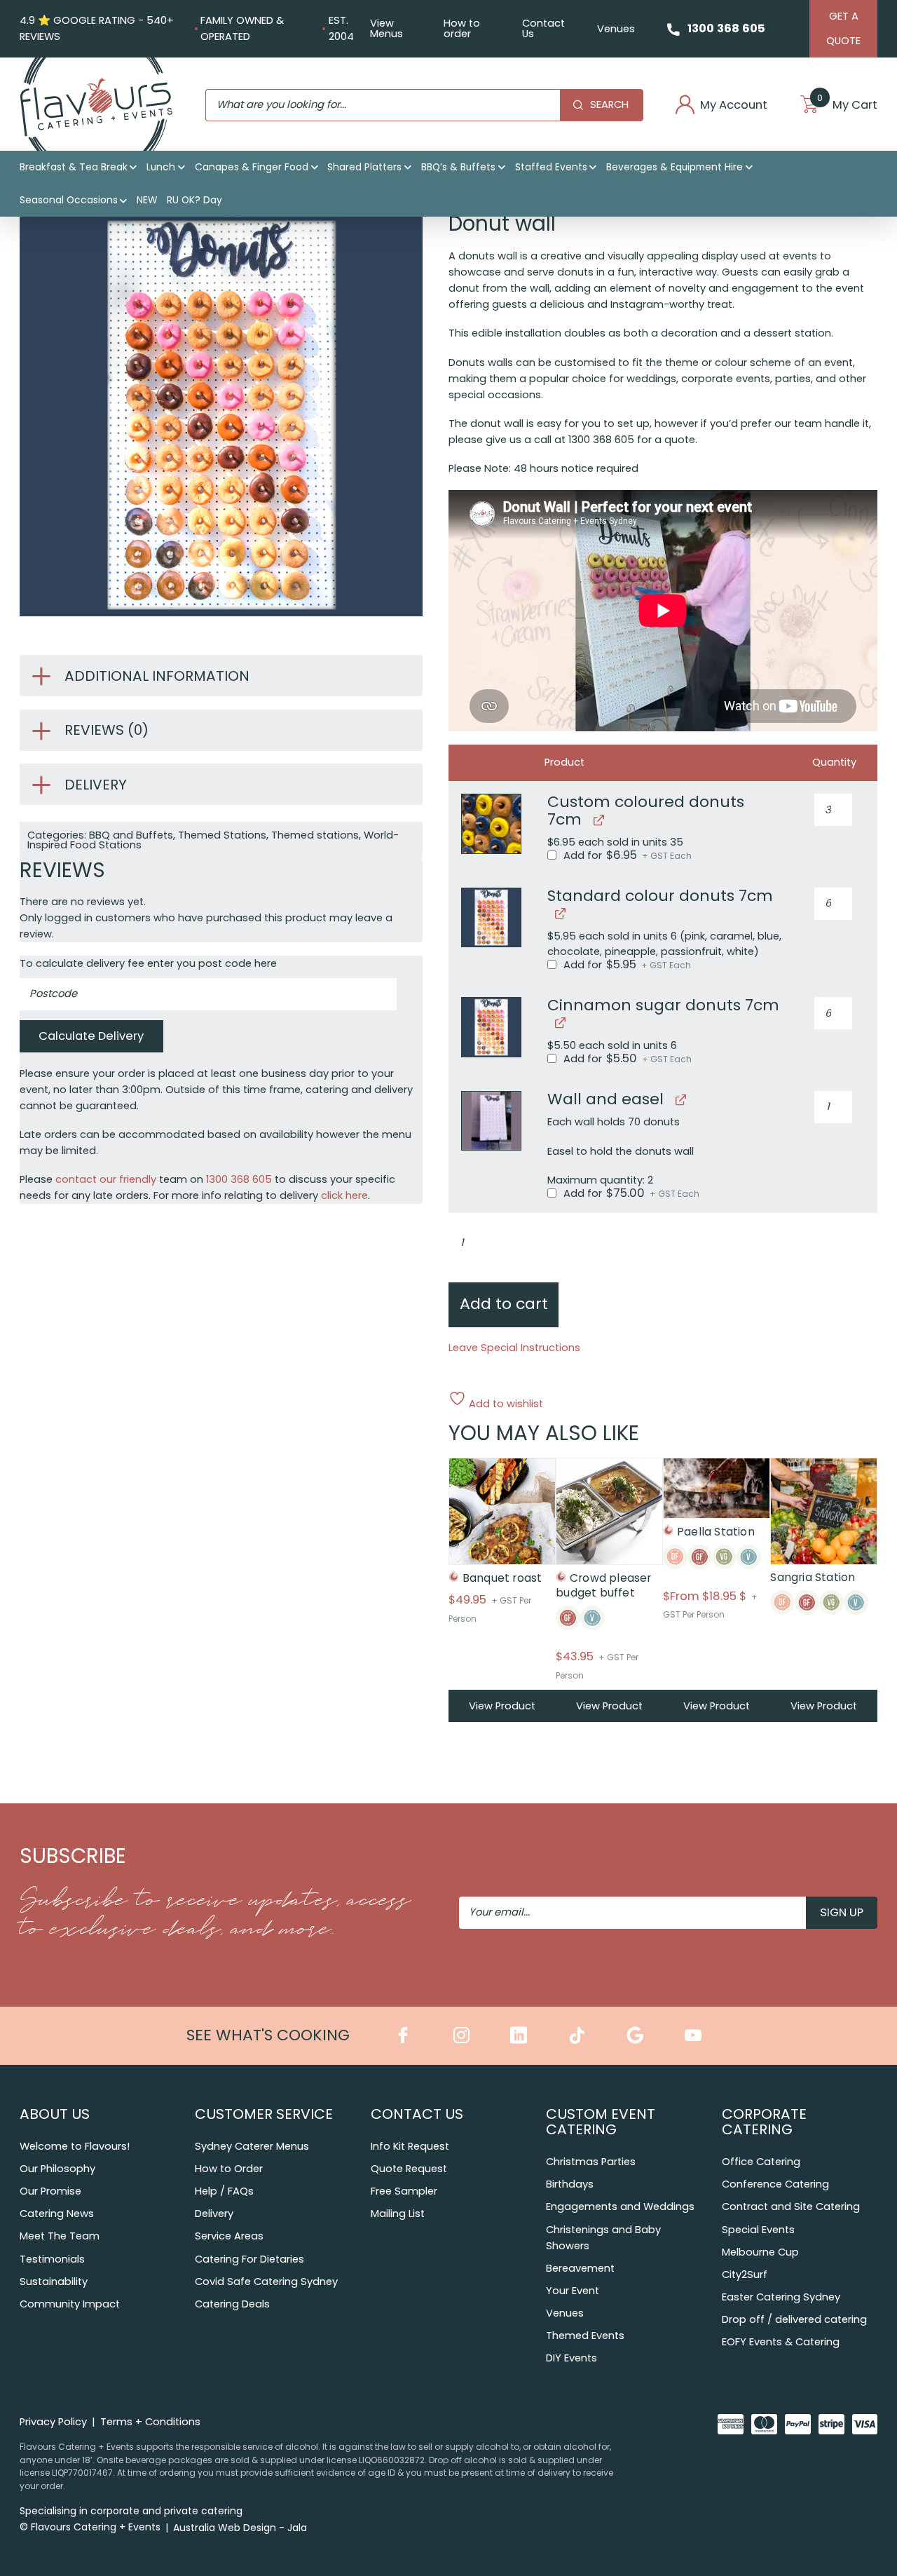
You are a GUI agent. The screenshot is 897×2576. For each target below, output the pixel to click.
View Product (502, 1706)
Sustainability (54, 2282)
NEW (147, 200)
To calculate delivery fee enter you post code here (148, 963)
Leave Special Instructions (514, 1348)
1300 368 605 (726, 28)
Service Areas (229, 2236)
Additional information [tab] (157, 676)
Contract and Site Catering (791, 2206)
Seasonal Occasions (69, 200)
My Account (734, 106)
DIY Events (571, 2358)
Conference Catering (775, 2184)
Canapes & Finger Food (252, 167)
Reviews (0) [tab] (107, 730)
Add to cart (504, 1304)
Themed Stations (222, 835)
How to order (462, 28)
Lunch (161, 167)
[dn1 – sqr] (491, 918)
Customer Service (264, 2114)
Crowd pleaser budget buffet (603, 1585)
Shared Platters (364, 167)
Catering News (57, 2214)
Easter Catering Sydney (781, 2297)
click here (344, 1195)
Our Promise (50, 2191)
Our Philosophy (57, 2169)
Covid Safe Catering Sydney (266, 2282)
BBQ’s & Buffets (458, 167)
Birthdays (570, 2184)
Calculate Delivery (91, 1036)
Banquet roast (502, 1578)
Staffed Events (551, 167)
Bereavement (580, 2268)
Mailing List (398, 2214)
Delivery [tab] (96, 785)
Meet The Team (60, 2236)
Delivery (214, 2214)
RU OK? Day (194, 200)
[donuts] (491, 824)
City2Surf (745, 2275)
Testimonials (52, 2259)
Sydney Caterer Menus (252, 2146)
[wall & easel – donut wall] (491, 1121)
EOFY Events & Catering (781, 2342)
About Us (55, 2114)
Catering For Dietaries (249, 2259)
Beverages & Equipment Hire (675, 167)
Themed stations (315, 835)
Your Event (573, 2291)
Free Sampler (404, 2191)
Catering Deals (232, 2304)
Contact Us (543, 28)
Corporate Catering (764, 2122)
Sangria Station (813, 1577)
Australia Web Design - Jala (240, 2528)
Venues (616, 29)
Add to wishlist (505, 1403)
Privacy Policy (53, 2422)
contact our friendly (106, 1179)
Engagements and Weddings (620, 2206)
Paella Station (716, 1532)
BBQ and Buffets (131, 835)
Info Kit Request (410, 2146)
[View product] (597, 820)
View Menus (386, 28)
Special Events (758, 2230)
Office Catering (761, 2162)
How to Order (229, 2169)
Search (609, 104)
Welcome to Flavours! (75, 2146)
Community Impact (70, 2304)
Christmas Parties (591, 2162)
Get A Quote (843, 28)
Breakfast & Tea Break (74, 167)
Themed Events (585, 2336)
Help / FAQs (224, 2191)
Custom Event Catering (601, 2122)
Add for (626, 856)
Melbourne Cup (760, 2252)
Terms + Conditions (150, 2422)
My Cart (847, 106)
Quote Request (409, 2169)
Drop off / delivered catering (794, 2319)
